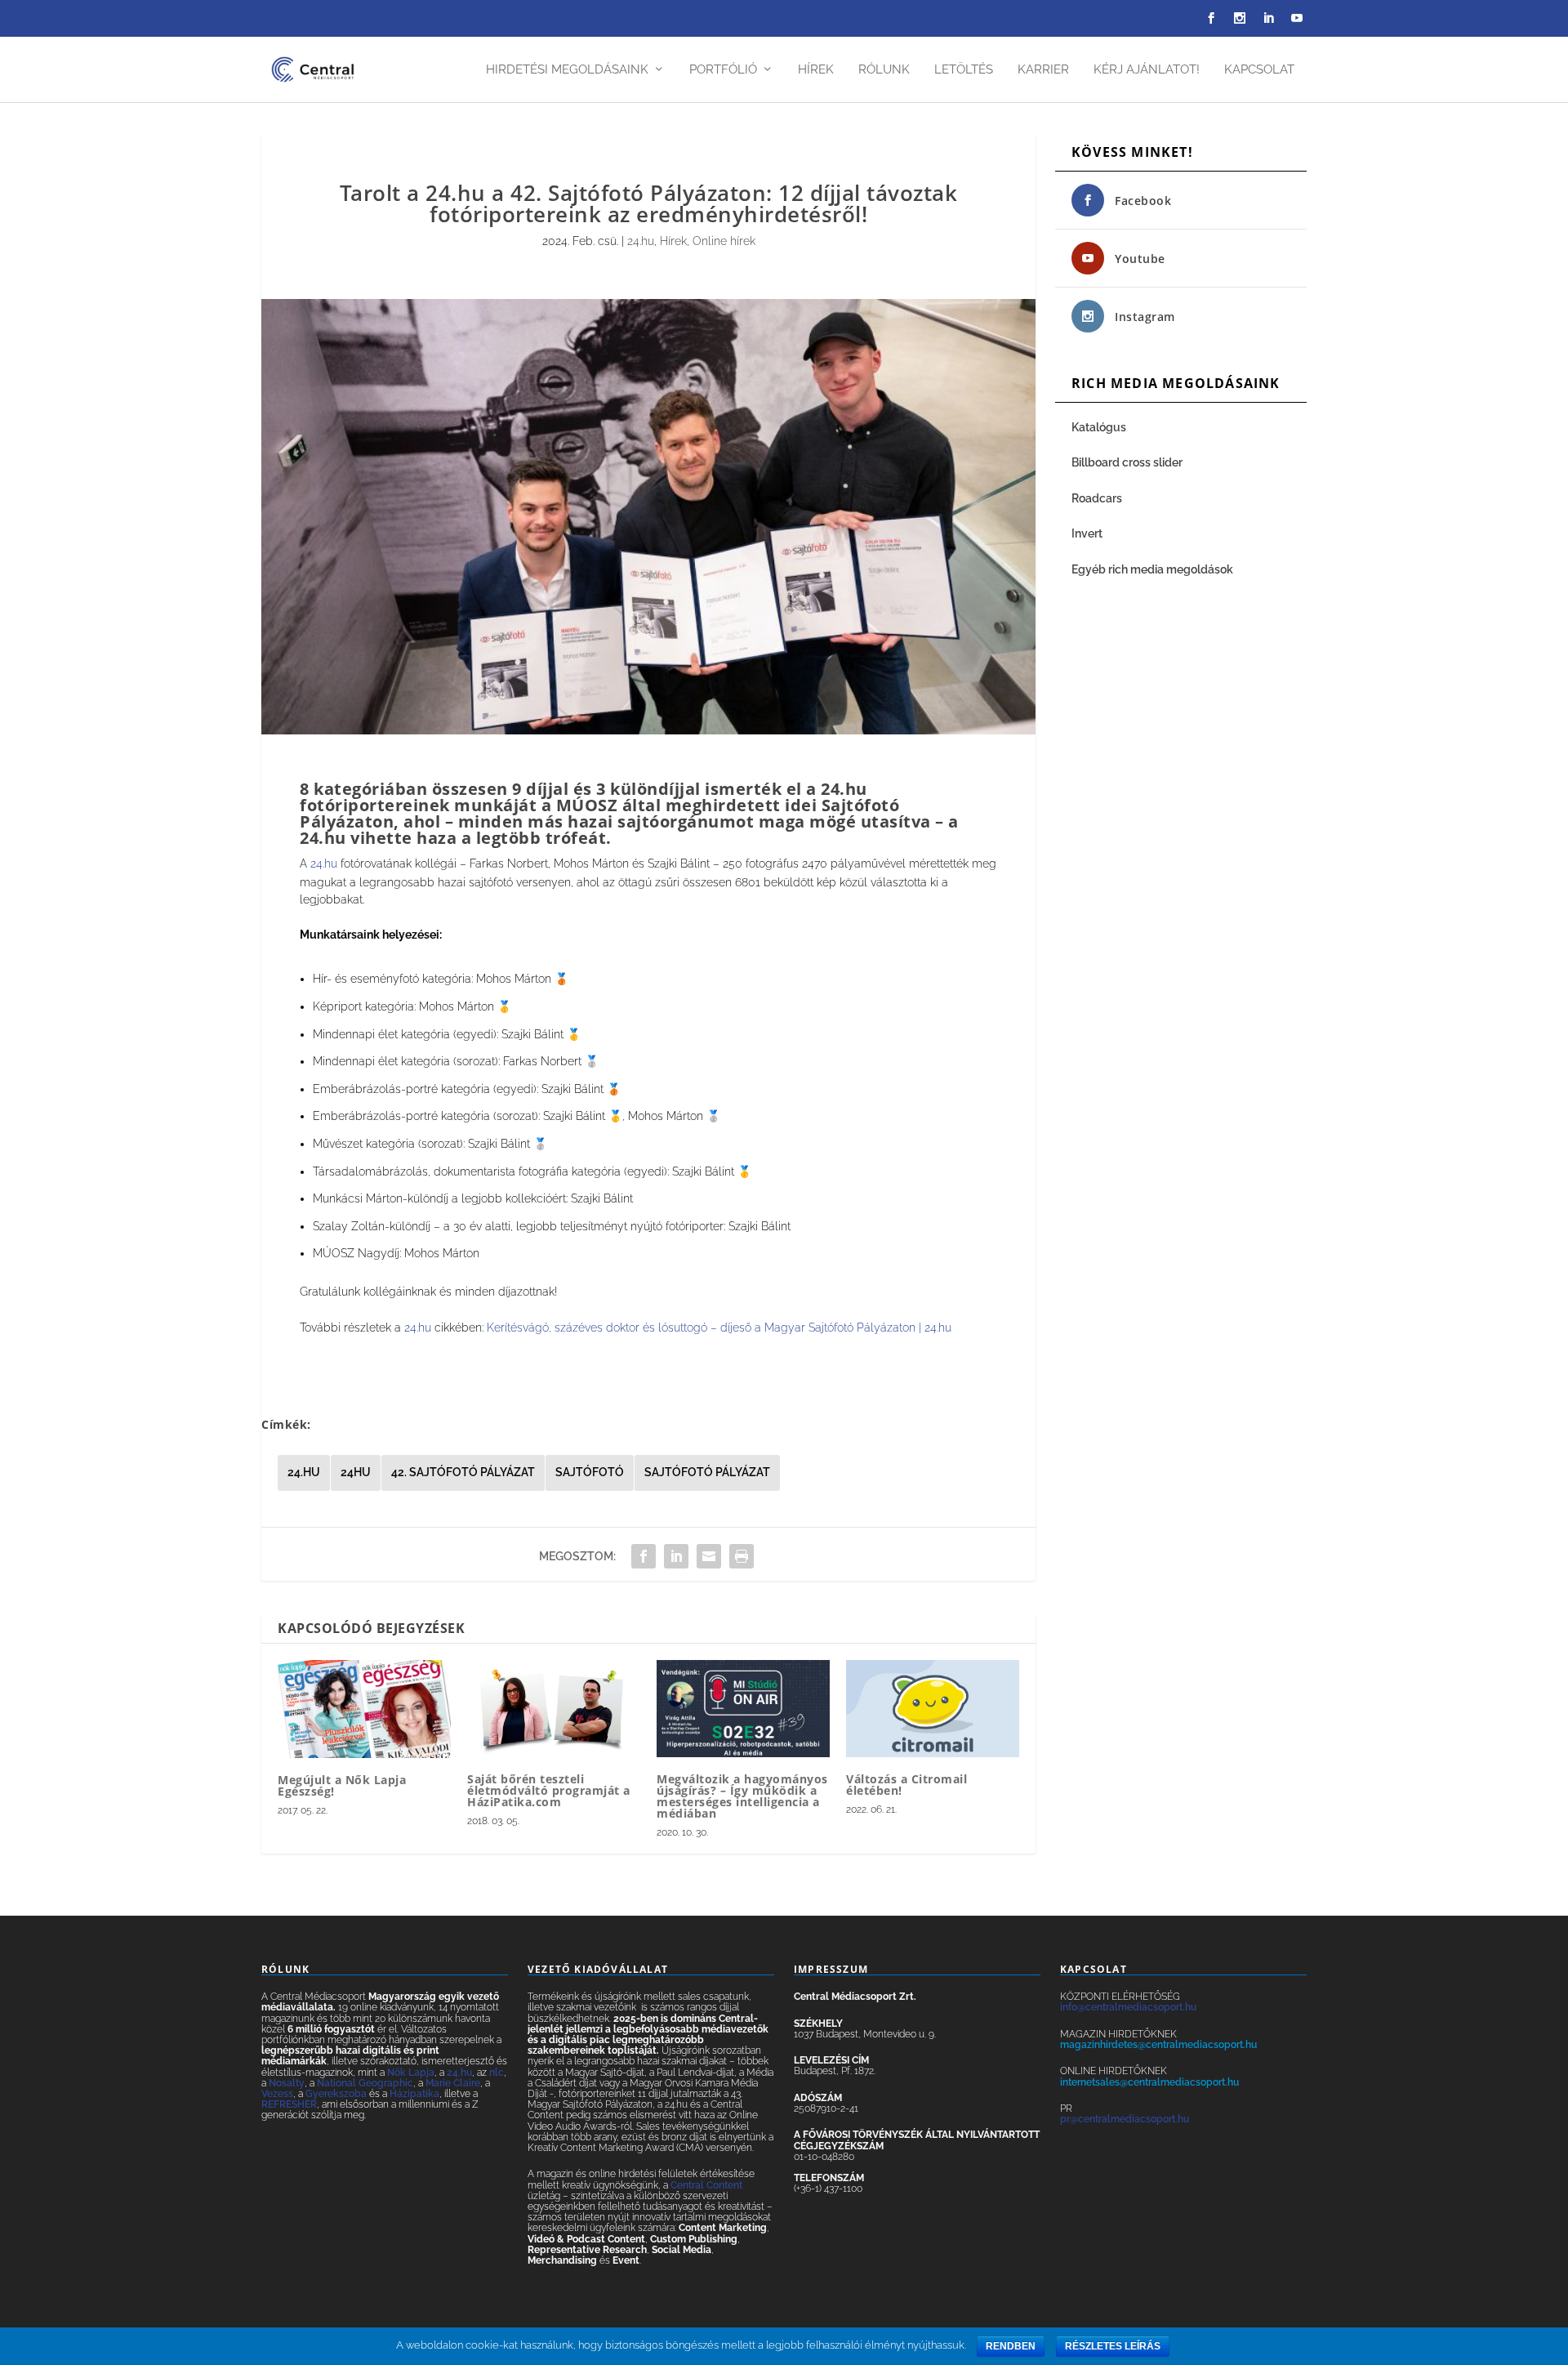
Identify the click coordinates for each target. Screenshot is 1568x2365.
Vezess (277, 2094)
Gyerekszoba (336, 2094)
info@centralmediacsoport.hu (1128, 2007)
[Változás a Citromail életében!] (933, 1709)
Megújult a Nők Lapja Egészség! (342, 1785)
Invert (1087, 533)
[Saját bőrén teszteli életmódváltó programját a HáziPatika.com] (554, 1709)
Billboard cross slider (1127, 462)
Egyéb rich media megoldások (1152, 569)
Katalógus (1100, 427)
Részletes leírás (1113, 2346)
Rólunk (884, 70)
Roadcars (1097, 498)
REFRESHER (289, 2104)
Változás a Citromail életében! (906, 1785)
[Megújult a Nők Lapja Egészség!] (364, 1709)
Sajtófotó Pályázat (707, 1472)
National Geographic (365, 2083)
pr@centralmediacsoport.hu (1125, 2119)
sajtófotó (590, 1472)
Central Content (706, 2185)
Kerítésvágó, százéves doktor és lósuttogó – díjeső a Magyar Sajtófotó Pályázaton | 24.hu (719, 1328)
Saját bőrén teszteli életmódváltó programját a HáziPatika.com (549, 1790)
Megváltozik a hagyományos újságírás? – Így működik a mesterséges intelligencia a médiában (742, 1796)
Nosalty (287, 2083)
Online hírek (724, 241)
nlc (497, 2073)
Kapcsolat (1259, 70)
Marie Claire (453, 2083)
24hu (356, 1472)
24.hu (641, 241)
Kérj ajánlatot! (1147, 70)
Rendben (1011, 2346)
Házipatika (414, 2094)
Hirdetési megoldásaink (567, 70)
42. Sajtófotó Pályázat (463, 1472)
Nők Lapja (411, 2073)
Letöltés (964, 70)
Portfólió (723, 70)
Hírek (816, 70)
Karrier (1043, 70)
